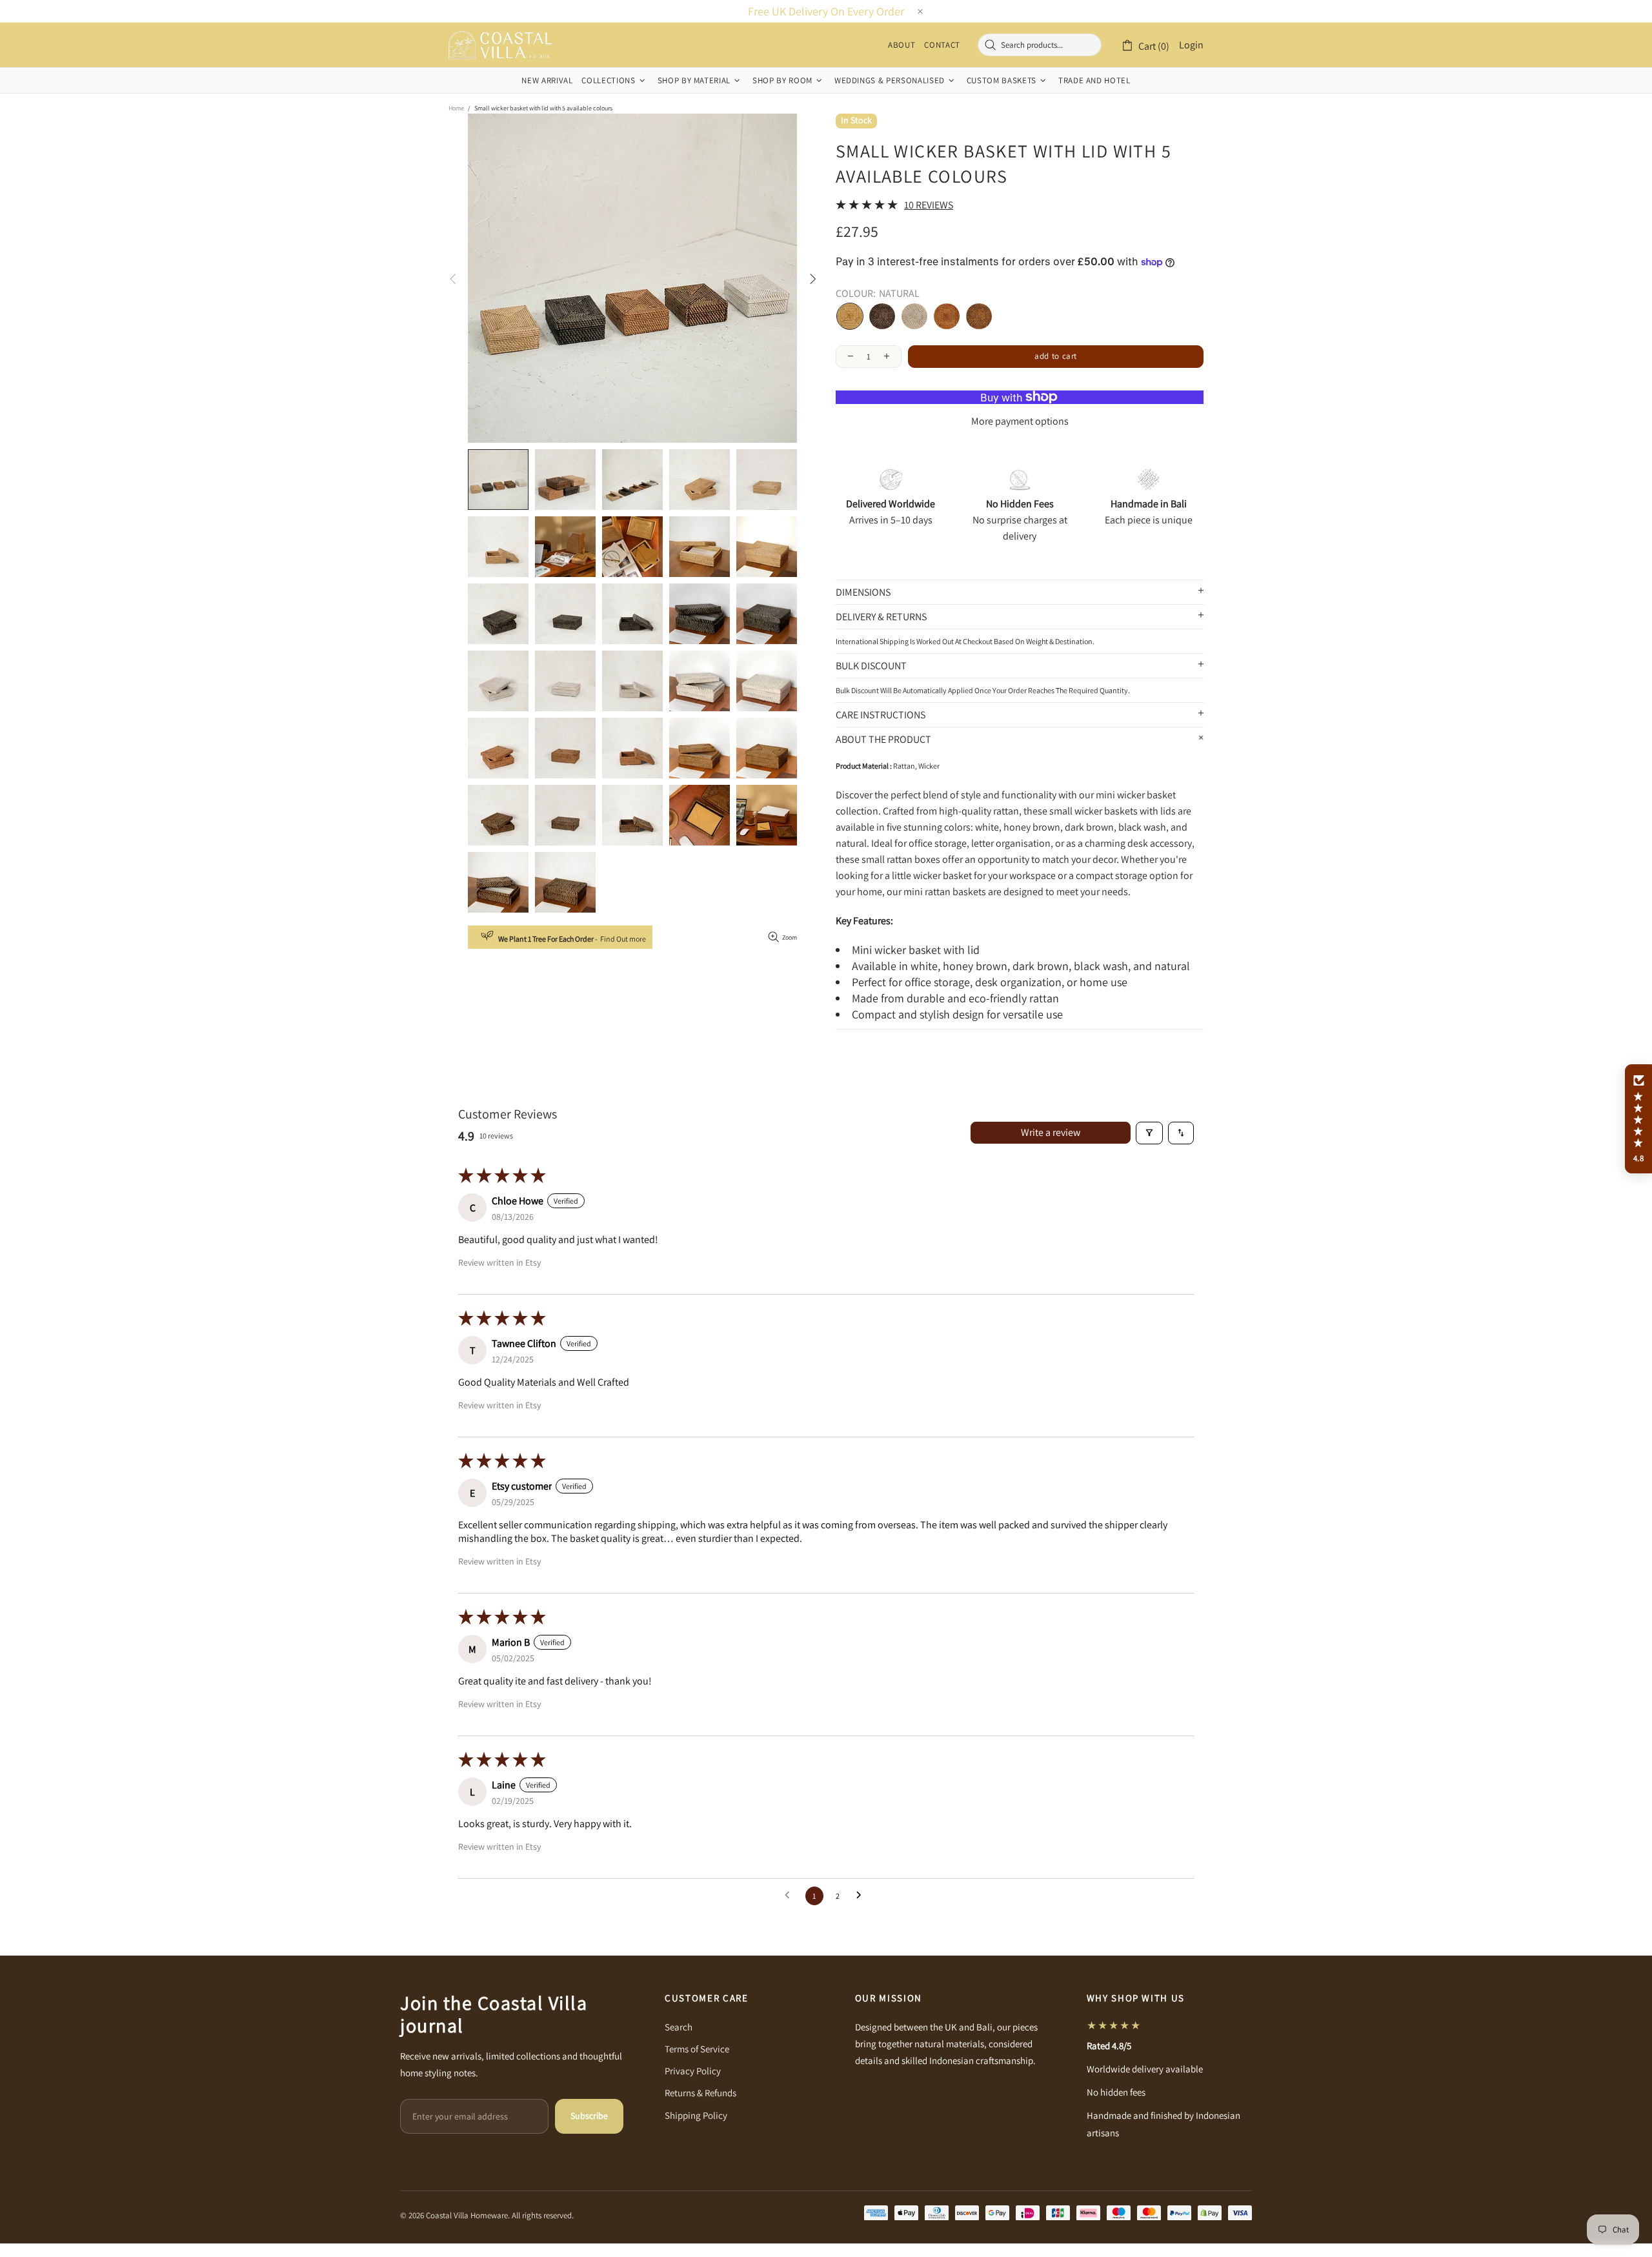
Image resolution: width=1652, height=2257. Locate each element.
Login (1191, 45)
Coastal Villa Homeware (500, 45)
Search (679, 2027)
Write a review (1051, 1132)
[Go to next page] (862, 1896)
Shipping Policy (696, 2115)
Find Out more (623, 939)
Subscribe (589, 2116)
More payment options (1020, 421)
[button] (1638, 1119)
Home (456, 108)
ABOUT (902, 45)
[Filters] (1149, 1133)
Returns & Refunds (700, 2093)
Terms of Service (697, 2049)
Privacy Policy (693, 2071)
